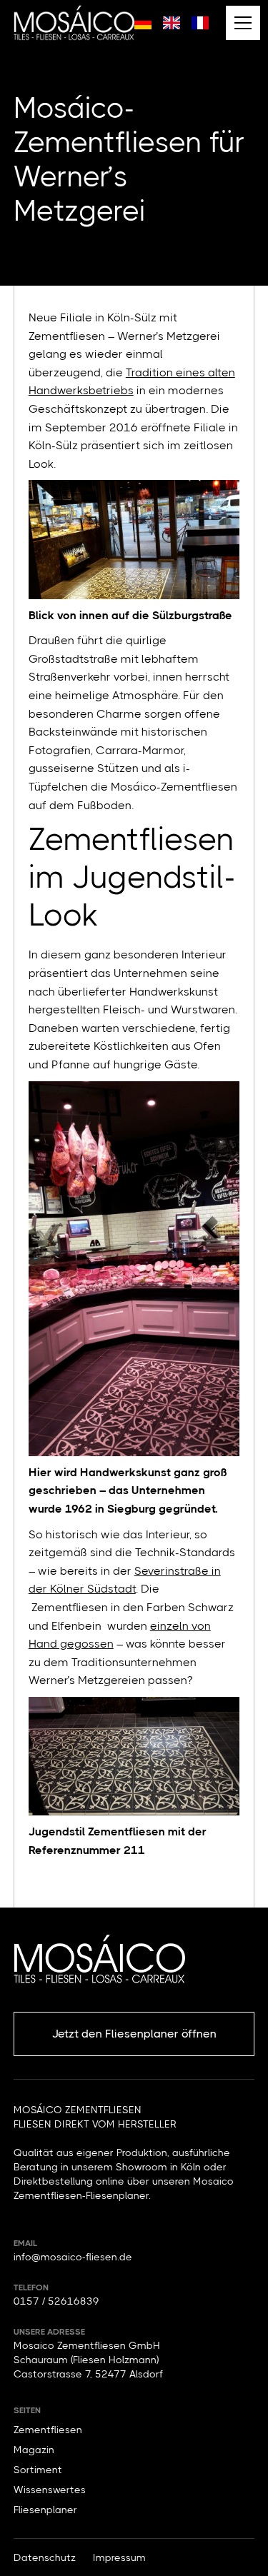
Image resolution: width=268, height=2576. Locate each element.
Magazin (34, 2450)
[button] (240, 23)
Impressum (119, 2557)
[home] (74, 22)
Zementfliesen (48, 2430)
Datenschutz (45, 2557)
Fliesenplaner (45, 2510)
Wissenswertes (50, 2490)
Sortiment (38, 2470)
